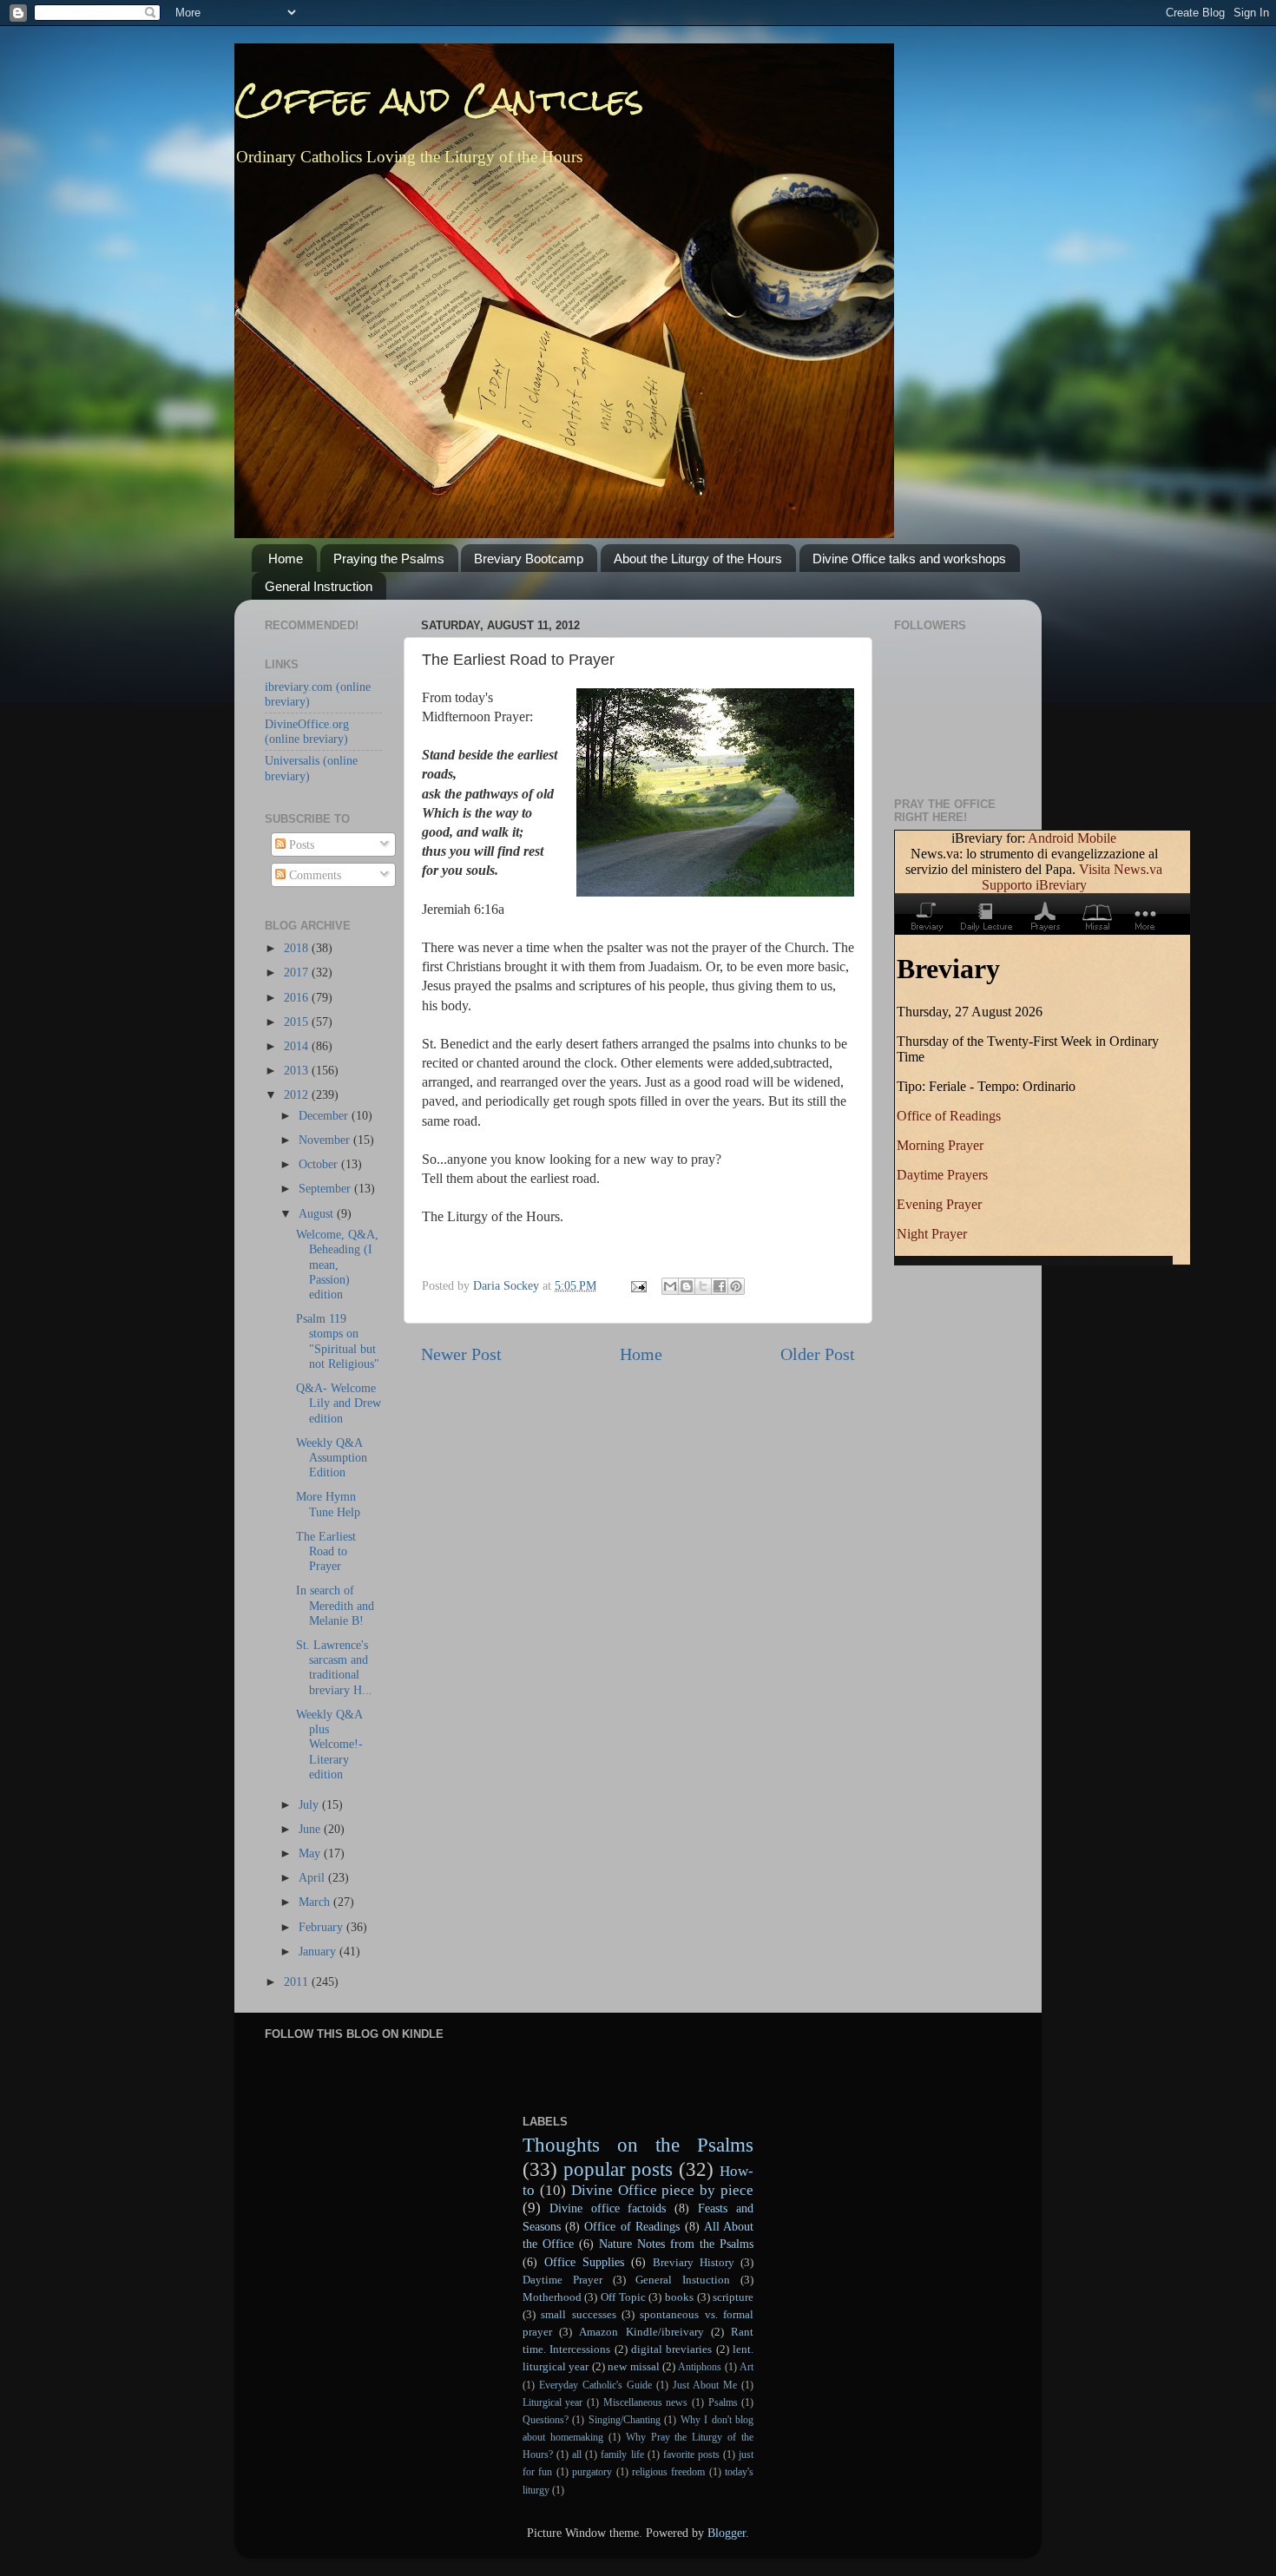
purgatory (592, 2472)
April (313, 1877)
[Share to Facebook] (720, 1286)
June (311, 1829)
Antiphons (700, 2367)
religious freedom (668, 2472)
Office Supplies (584, 2262)
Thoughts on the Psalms (638, 2145)
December (325, 1115)
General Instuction (683, 2280)
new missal (633, 2366)
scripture (733, 2297)
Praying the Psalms (389, 559)
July (310, 1804)
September (326, 1188)
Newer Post (461, 1354)
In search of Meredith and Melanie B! (335, 1605)
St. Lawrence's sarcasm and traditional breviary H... (334, 1667)
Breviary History (694, 2262)
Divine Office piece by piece (663, 2190)
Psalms (723, 2402)
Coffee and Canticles (439, 99)
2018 (298, 948)
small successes (578, 2314)
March (316, 1902)
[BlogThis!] (687, 1286)
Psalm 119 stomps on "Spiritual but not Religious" (338, 1341)
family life (622, 2454)
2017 (298, 972)
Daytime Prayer (562, 2280)
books (679, 2297)
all (577, 2454)
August (318, 1213)
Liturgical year (553, 2402)
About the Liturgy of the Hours (698, 559)
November (326, 1140)
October (320, 1164)
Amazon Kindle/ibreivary (641, 2332)
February (322, 1927)
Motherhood (552, 2297)
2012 (298, 1094)
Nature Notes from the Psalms (676, 2244)
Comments (313, 875)
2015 (298, 1022)
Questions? (546, 2420)
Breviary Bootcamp (529, 559)
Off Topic (623, 2297)
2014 (298, 1046)
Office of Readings (632, 2226)
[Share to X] (703, 1286)
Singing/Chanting (625, 2420)
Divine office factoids (608, 2208)
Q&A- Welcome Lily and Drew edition (339, 1403)
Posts (300, 844)
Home (286, 559)
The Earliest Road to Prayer (326, 1551)
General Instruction (319, 586)
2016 (298, 997)
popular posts (618, 2169)
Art (747, 2367)
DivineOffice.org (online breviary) (307, 731)
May (311, 1853)
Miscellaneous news (646, 2402)
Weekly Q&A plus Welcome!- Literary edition (329, 1744)
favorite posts (691, 2454)
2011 (298, 1981)
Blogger (727, 2533)
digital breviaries (671, 2349)
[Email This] (670, 1286)
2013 (298, 1070)
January (319, 1951)
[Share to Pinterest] (736, 1286)
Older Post (818, 1354)
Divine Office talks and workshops (909, 559)
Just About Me (705, 2385)
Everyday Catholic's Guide (595, 2385)
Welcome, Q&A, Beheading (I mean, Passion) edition (337, 1264)
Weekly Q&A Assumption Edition (332, 1458)
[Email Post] (638, 1285)
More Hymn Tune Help (328, 1504)
